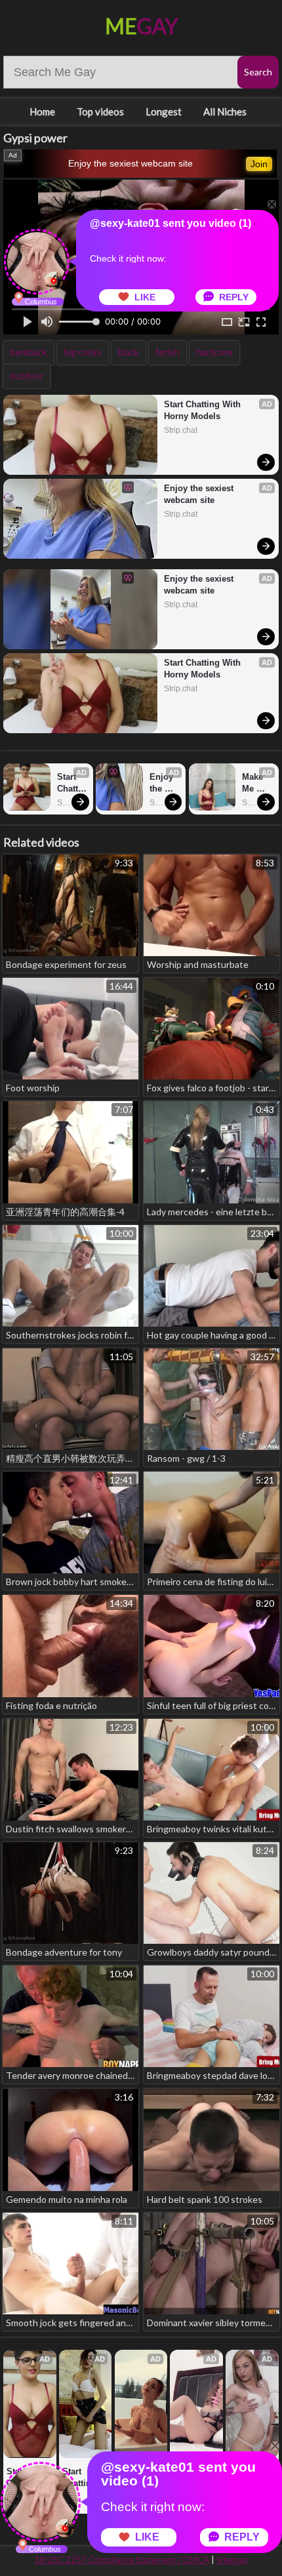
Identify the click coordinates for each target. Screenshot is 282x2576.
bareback (29, 352)
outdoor (27, 375)
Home (42, 111)
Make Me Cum (254, 783)
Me (141, 26)
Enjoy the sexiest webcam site (131, 163)
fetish (168, 352)
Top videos (100, 111)
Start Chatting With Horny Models (204, 410)
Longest (164, 111)
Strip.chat (181, 430)
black (129, 352)
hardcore (214, 352)
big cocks (83, 352)
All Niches (225, 111)
